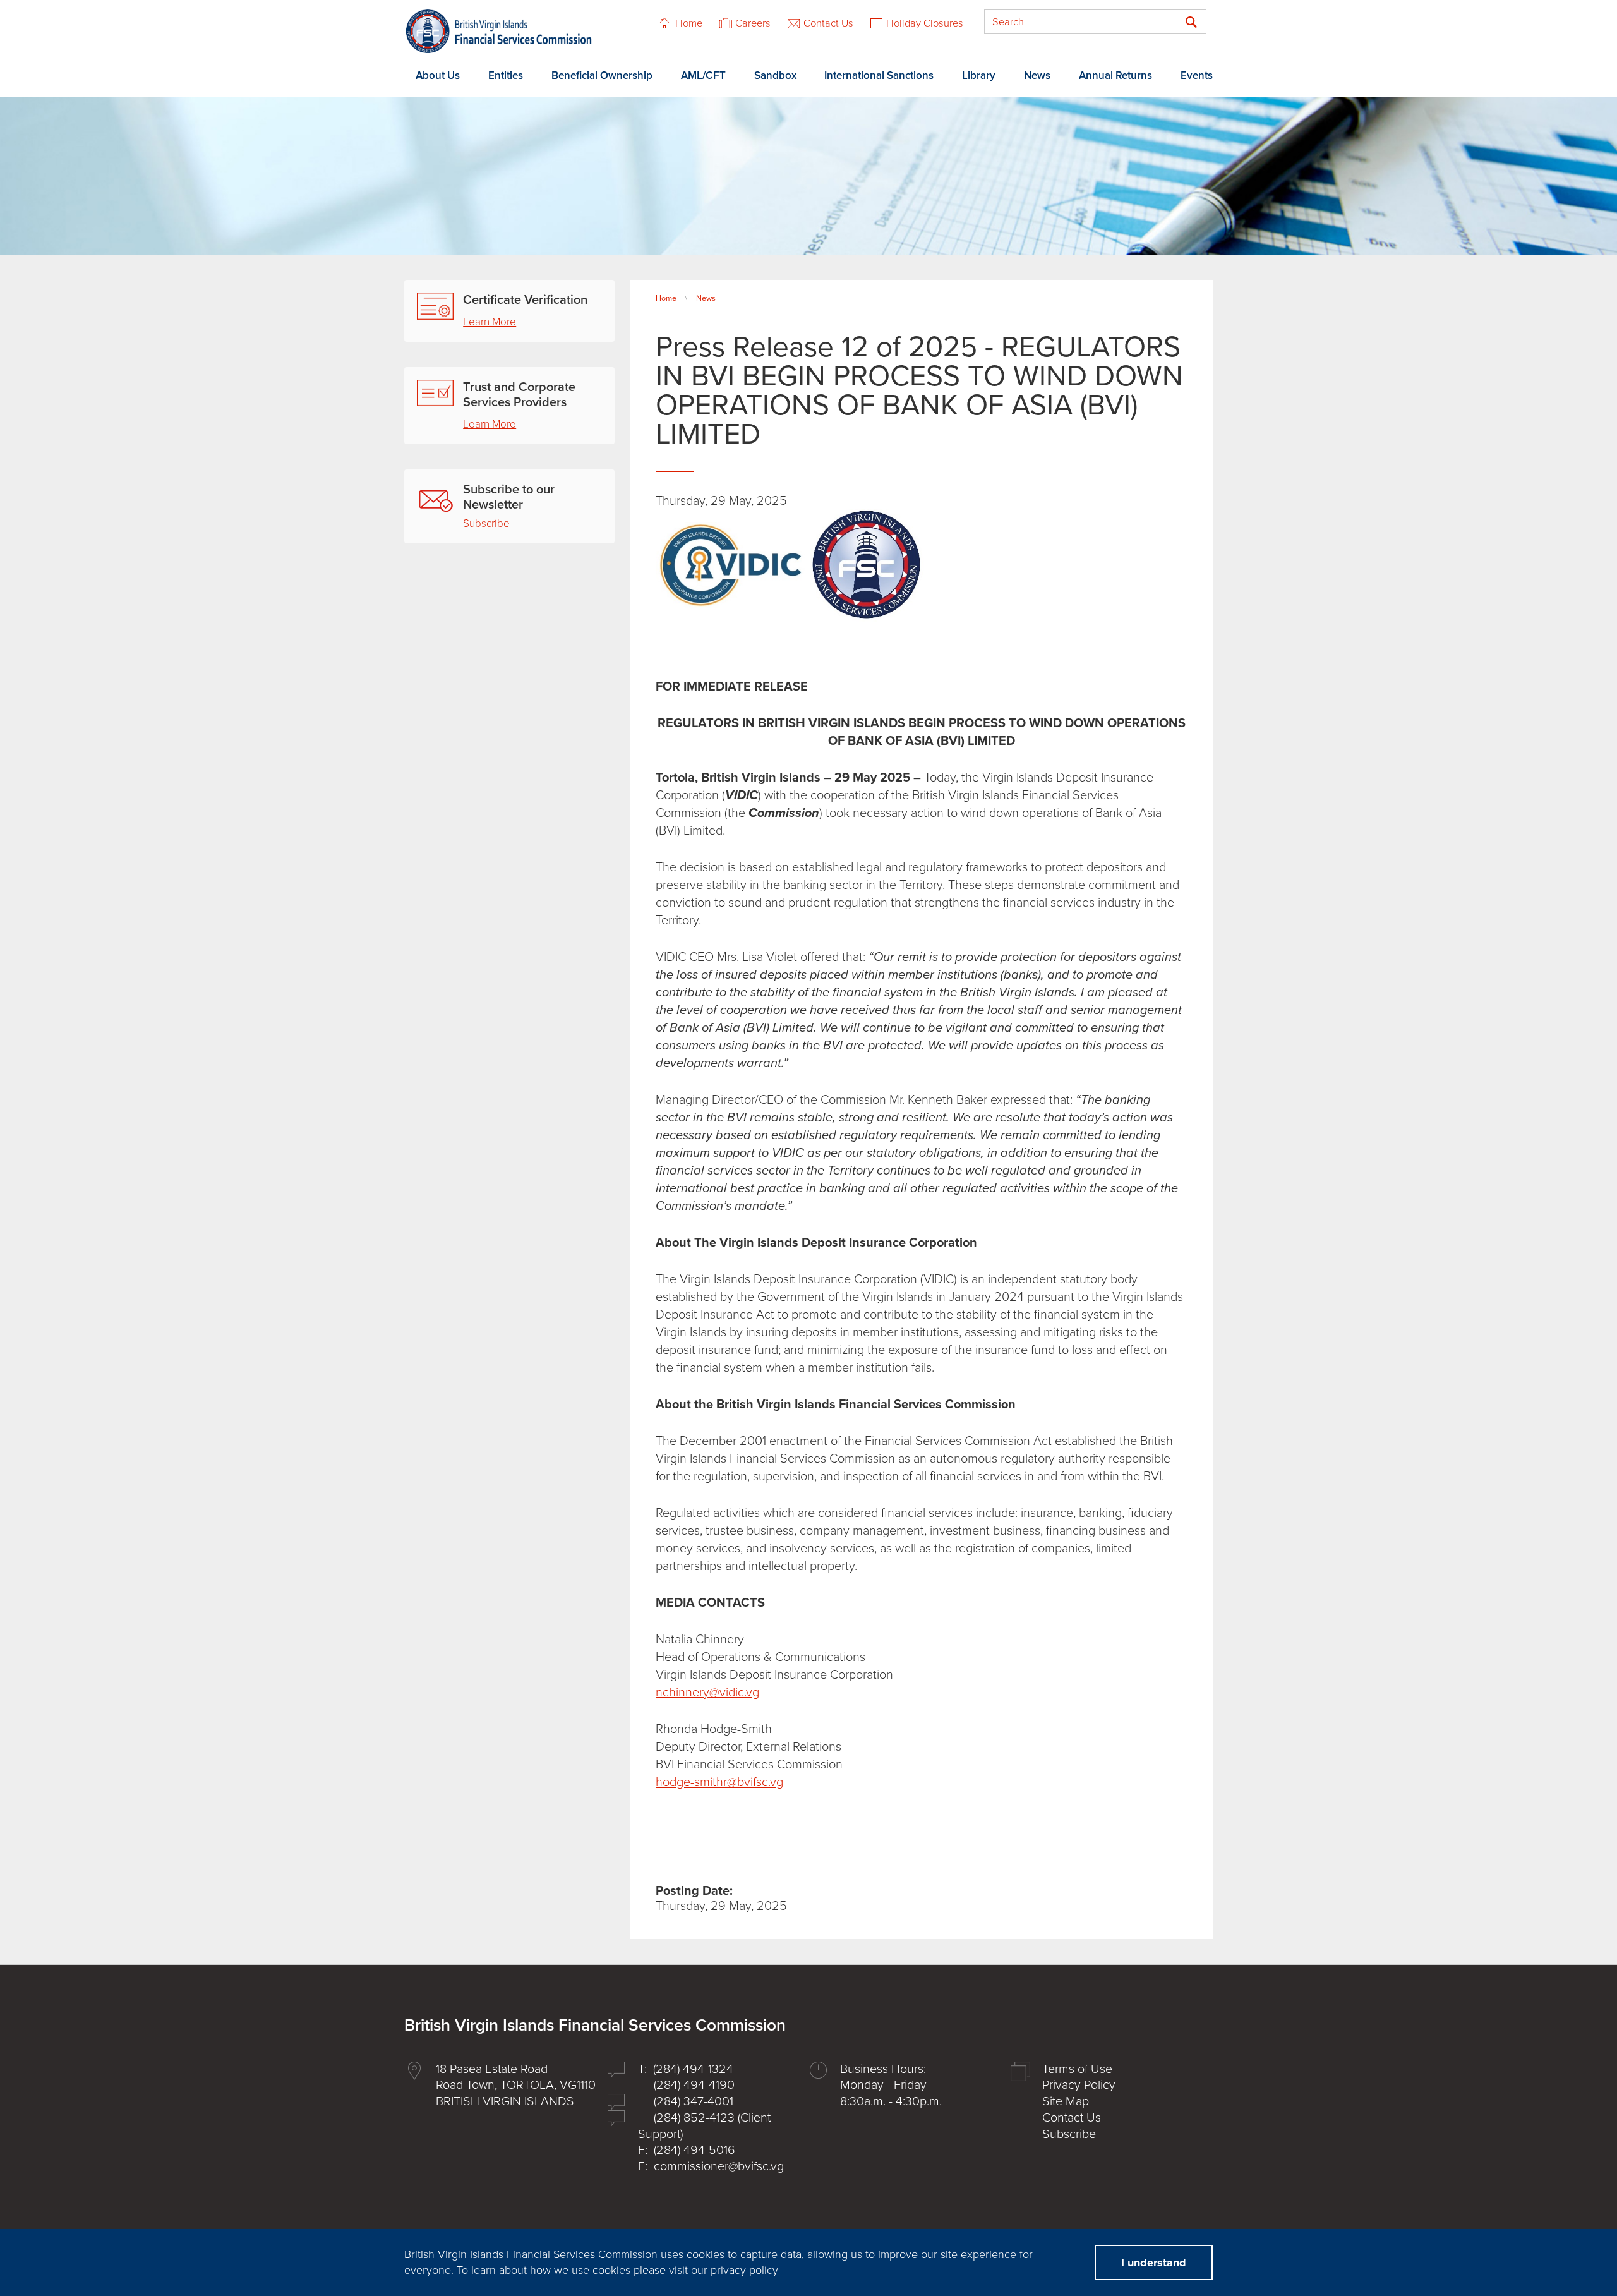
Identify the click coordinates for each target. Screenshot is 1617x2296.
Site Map (1066, 2101)
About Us (438, 76)
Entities (506, 76)
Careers (753, 23)
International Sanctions (879, 76)
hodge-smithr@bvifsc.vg (719, 1782)
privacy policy (744, 2270)
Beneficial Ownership (602, 76)
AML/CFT (703, 76)
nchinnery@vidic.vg (707, 1693)
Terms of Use (1077, 2069)
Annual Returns (1115, 76)
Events (1197, 76)
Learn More (490, 322)
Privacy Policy (1079, 2085)
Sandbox (775, 76)
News (1037, 76)
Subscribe (486, 523)
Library (979, 76)
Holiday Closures (925, 23)
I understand (1154, 2263)
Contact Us (828, 23)
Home (689, 23)
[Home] (499, 31)
